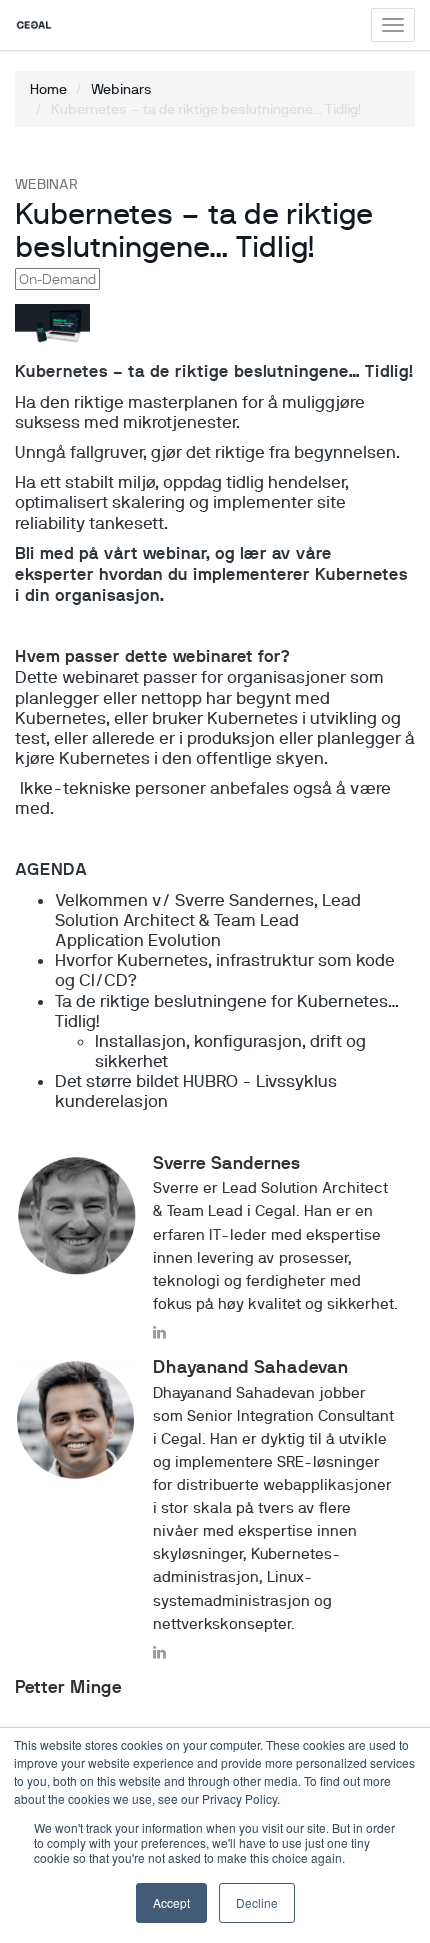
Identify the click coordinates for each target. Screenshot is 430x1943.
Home (48, 89)
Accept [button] (171, 1902)
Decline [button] (257, 1902)
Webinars (121, 89)
